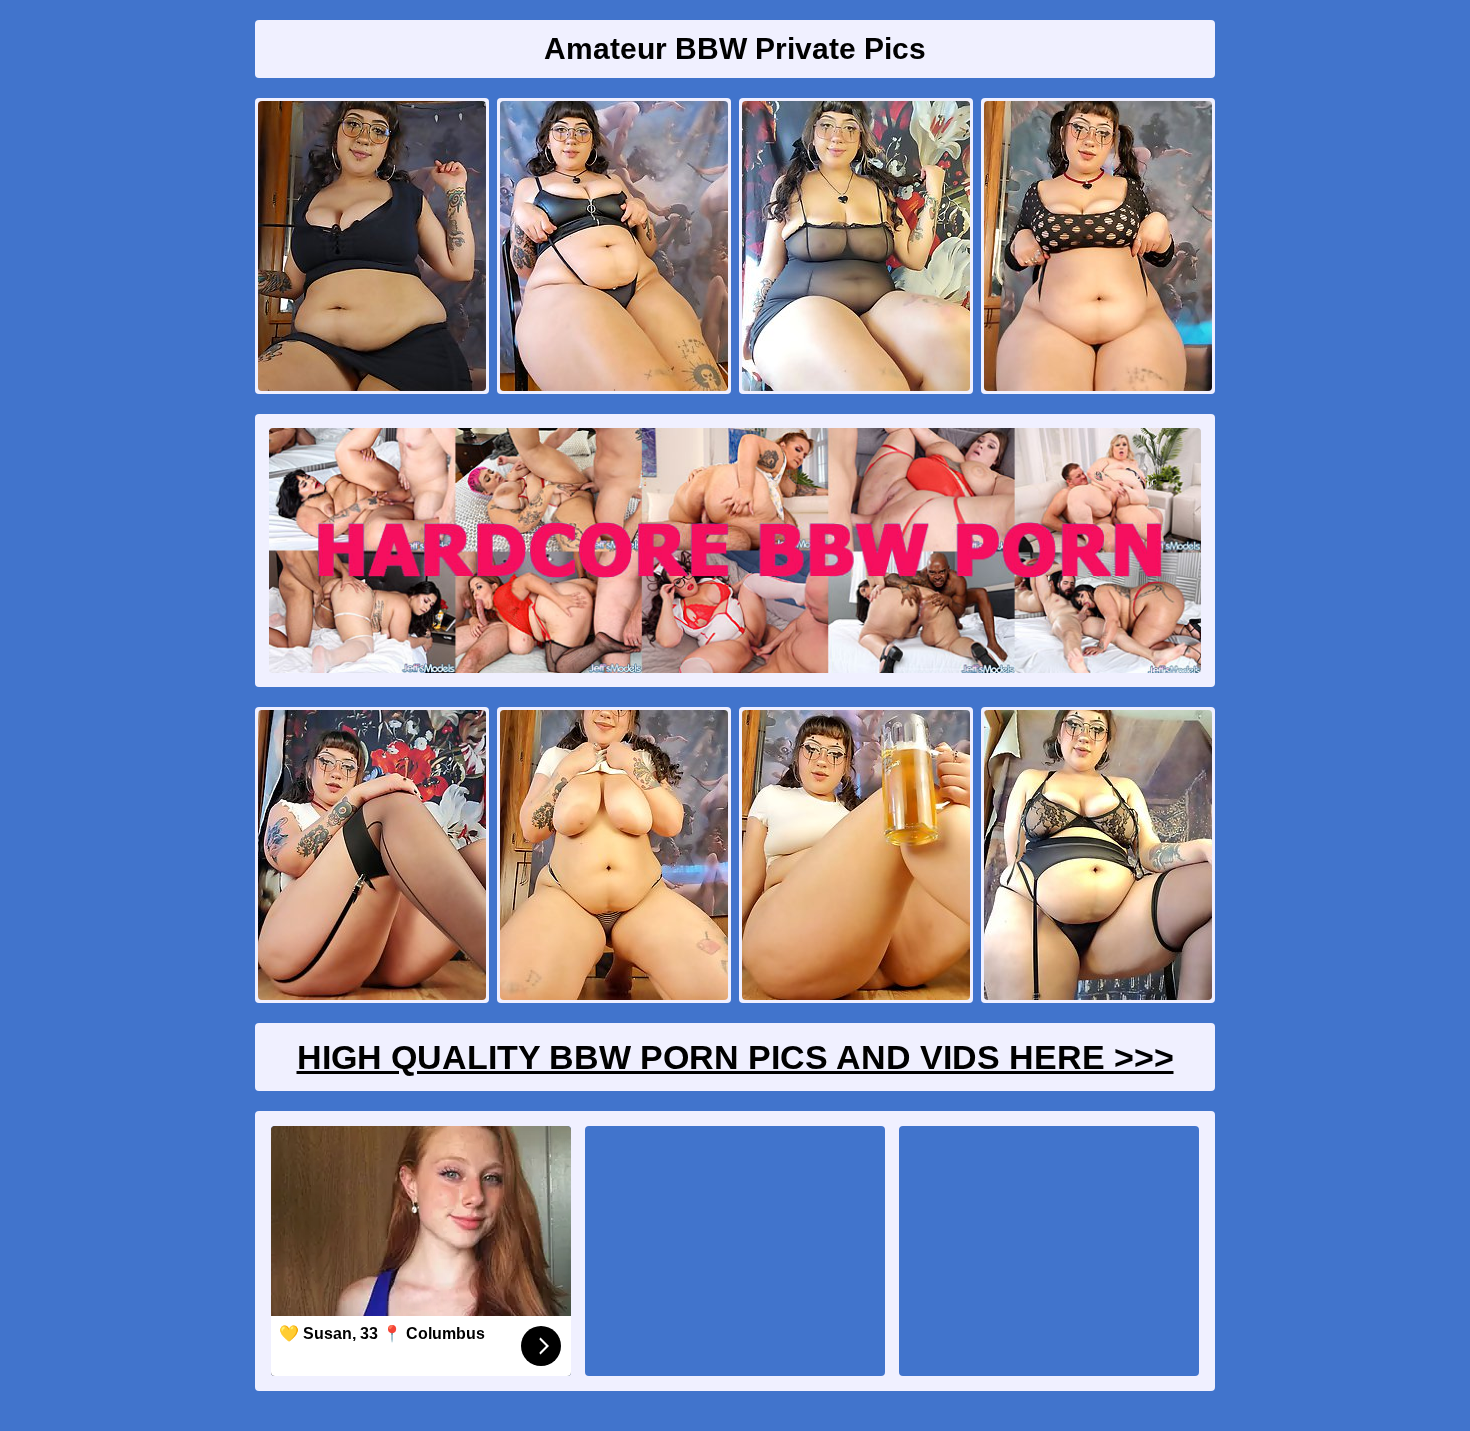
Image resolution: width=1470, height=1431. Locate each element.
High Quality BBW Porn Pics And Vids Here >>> (735, 1057)
